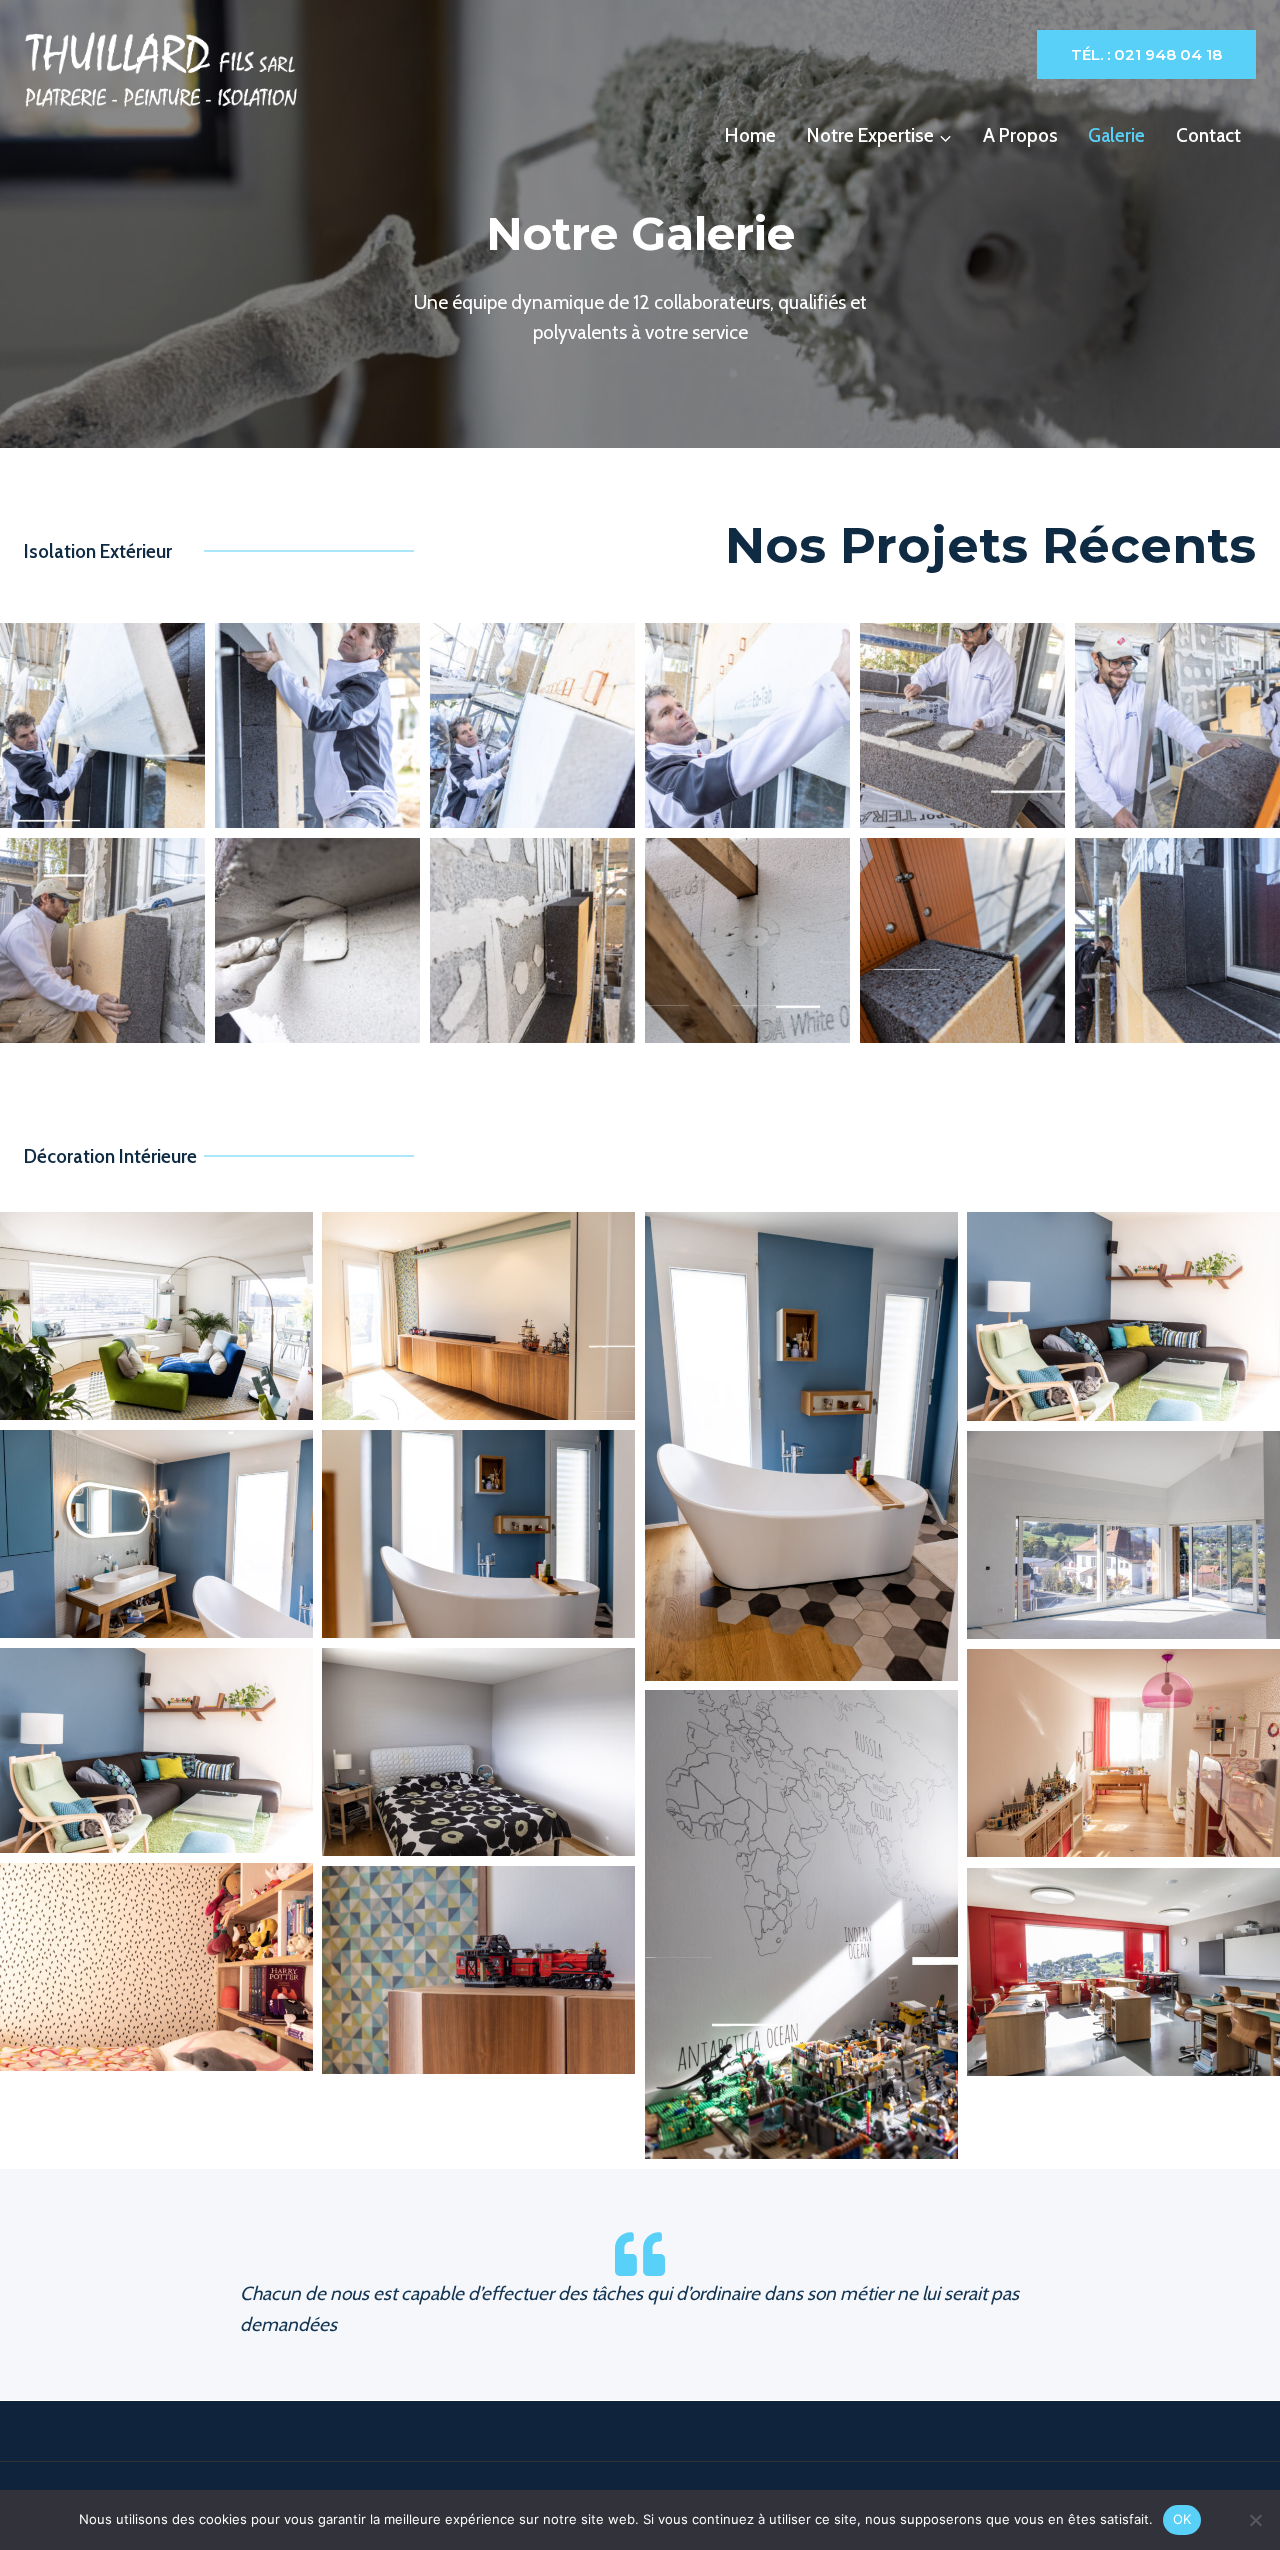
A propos (1020, 135)
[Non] (1255, 2520)
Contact (1208, 135)
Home (750, 135)
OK (1182, 2519)
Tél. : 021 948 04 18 (1146, 54)
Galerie (1116, 135)
